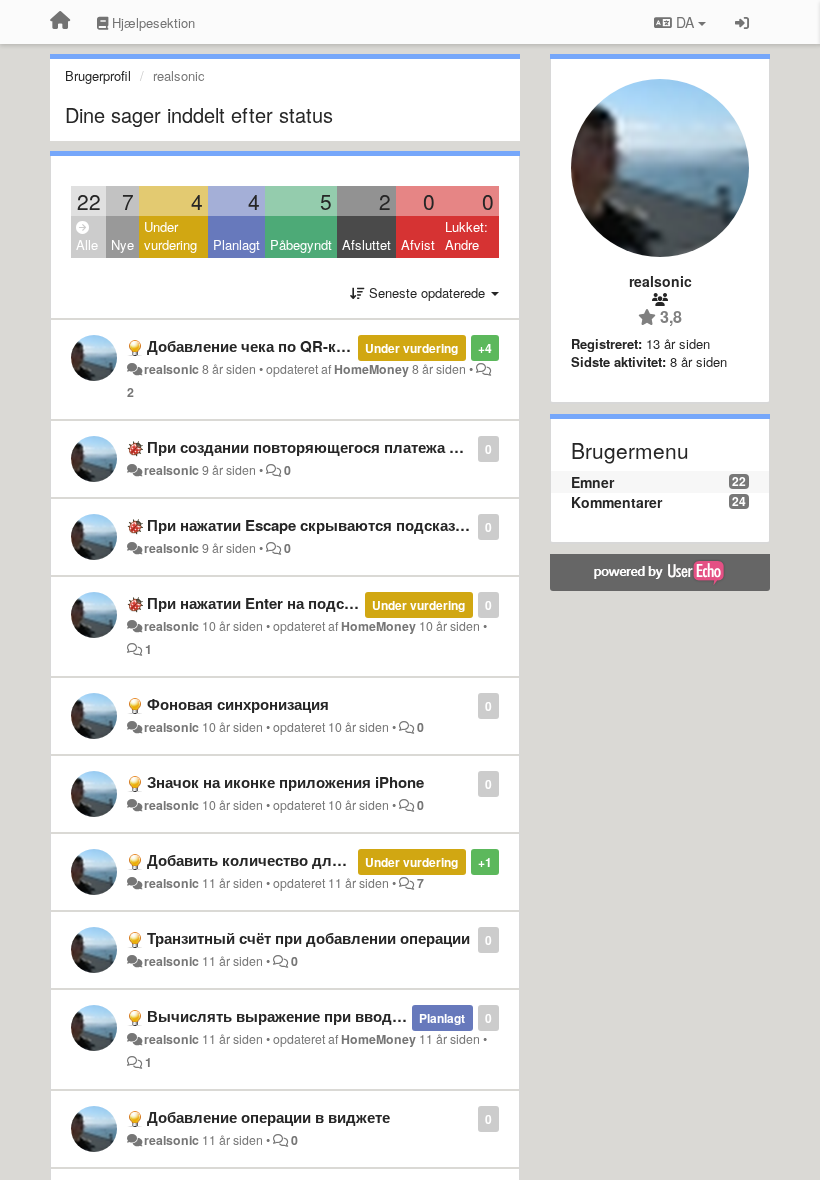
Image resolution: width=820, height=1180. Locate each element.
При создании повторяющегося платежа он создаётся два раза (379, 447)
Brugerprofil (98, 75)
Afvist (418, 244)
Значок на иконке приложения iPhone (285, 782)
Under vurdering (170, 236)
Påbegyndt (301, 244)
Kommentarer (616, 502)
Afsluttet (366, 244)
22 (89, 201)
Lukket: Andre (466, 236)
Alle (87, 244)
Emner (592, 482)
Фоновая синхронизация (238, 704)
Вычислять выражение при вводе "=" (287, 1016)
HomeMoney (371, 369)
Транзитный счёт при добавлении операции (308, 938)
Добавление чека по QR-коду (255, 346)
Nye (122, 244)
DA (685, 22)
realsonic (171, 369)
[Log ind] (742, 22)
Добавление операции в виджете (268, 1117)
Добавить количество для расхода (276, 860)
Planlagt (236, 244)
